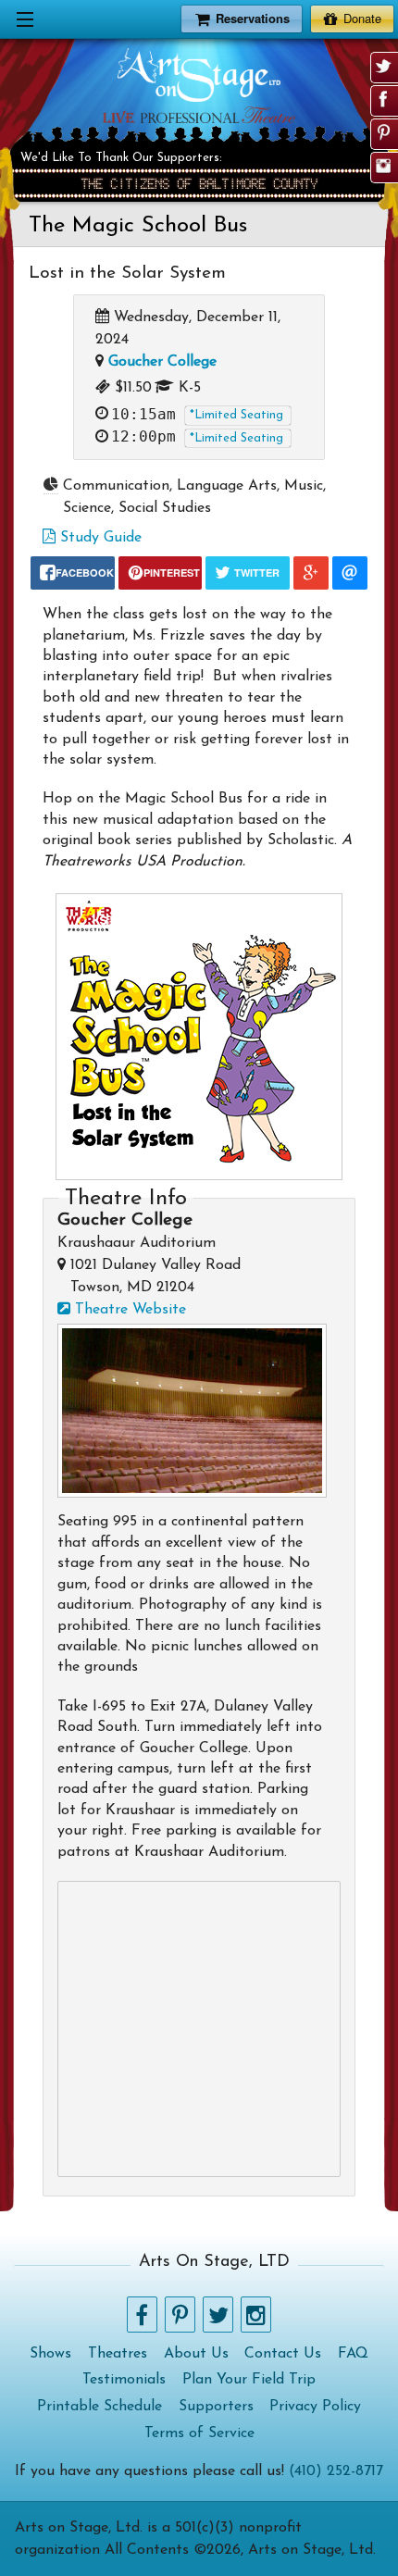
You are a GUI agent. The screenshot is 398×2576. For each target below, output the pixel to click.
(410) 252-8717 (336, 2471)
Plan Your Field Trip (249, 2380)
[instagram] (384, 166)
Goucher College (162, 362)
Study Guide (99, 538)
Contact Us (283, 2354)
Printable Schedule (99, 2407)
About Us (196, 2354)
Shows (50, 2354)
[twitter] (384, 66)
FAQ (353, 2354)
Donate (362, 18)
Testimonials (124, 2380)
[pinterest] (384, 132)
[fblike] (384, 99)
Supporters (216, 2407)
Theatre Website (128, 1310)
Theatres (118, 2354)
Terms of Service (199, 2433)
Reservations (253, 18)
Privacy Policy (315, 2407)
